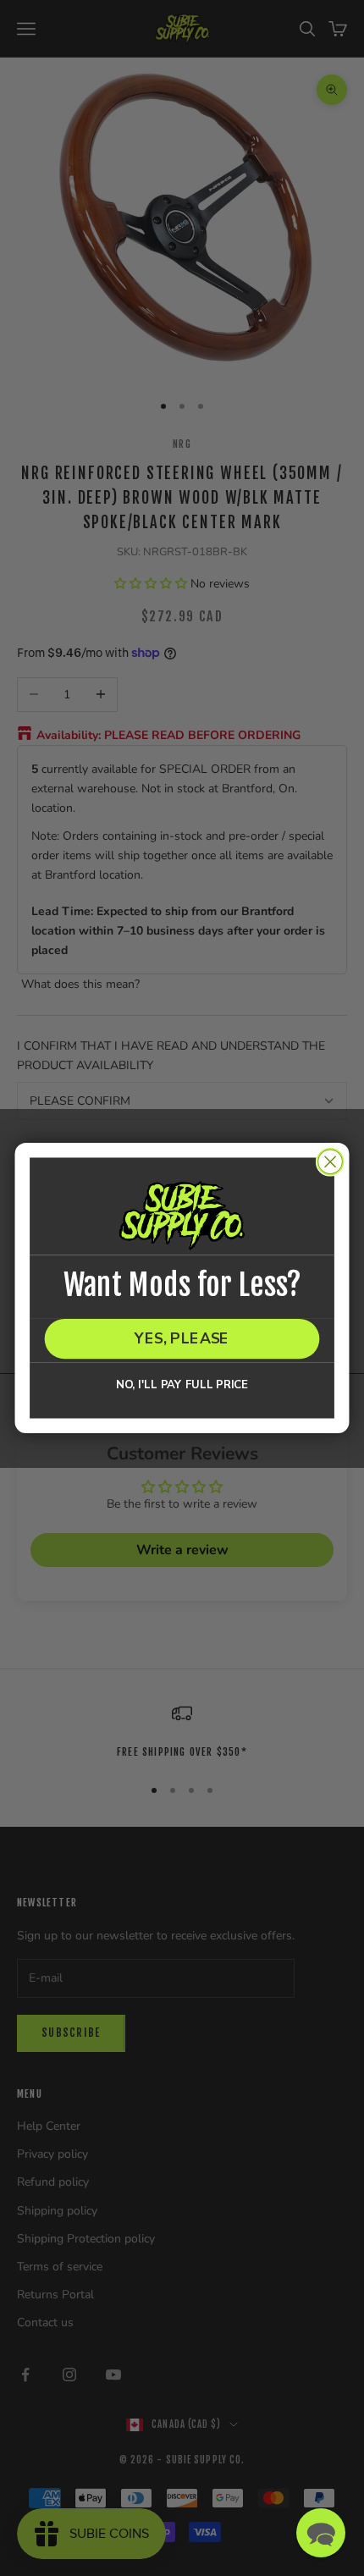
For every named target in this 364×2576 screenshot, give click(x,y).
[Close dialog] (331, 1162)
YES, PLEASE (182, 1338)
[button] (321, 2533)
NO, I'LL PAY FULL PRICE (182, 1385)
